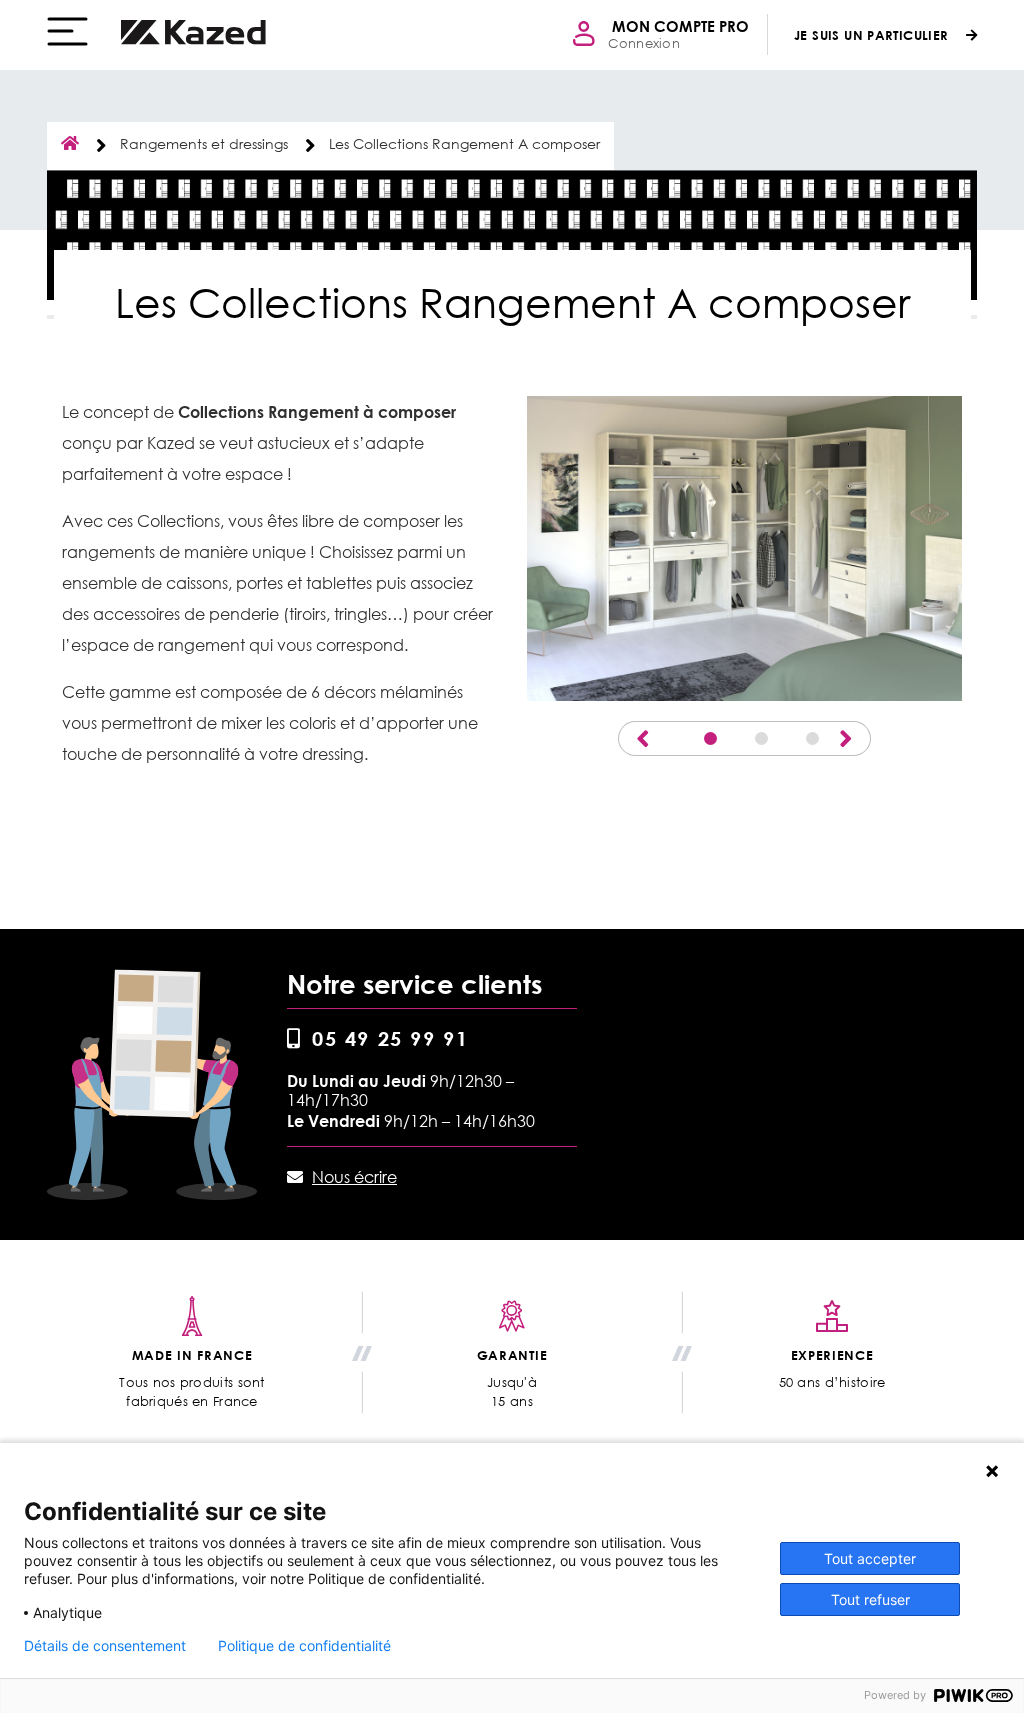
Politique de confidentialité (304, 1646)
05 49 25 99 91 (390, 1038)
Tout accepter (870, 1558)
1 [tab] (710, 738)
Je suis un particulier (871, 34)
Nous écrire (354, 1177)
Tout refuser (870, 1599)
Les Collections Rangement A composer (464, 143)
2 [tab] (761, 738)
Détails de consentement (105, 1646)
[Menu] (67, 31)
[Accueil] (193, 32)
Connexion (644, 43)
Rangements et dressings (204, 143)
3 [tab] (812, 738)
